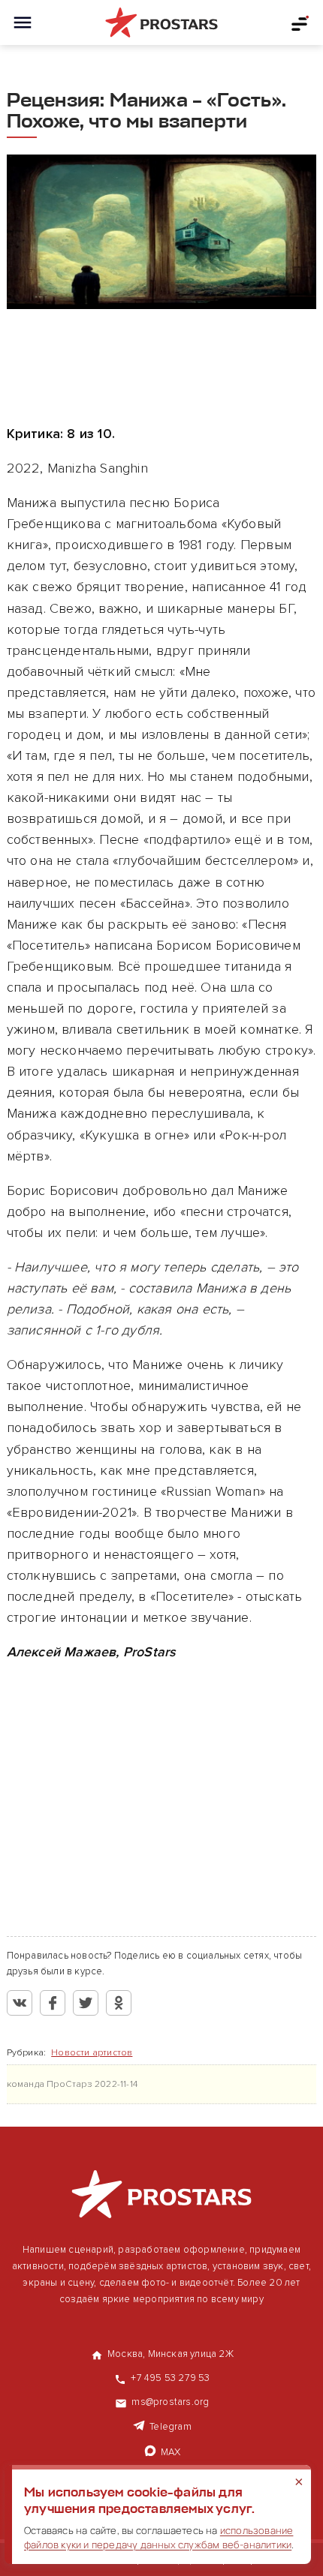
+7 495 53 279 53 (170, 2378)
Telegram (171, 2427)
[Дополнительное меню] (300, 23)
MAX (171, 2452)
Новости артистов (92, 2053)
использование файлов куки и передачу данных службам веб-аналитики (158, 2537)
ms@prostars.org (170, 2402)
